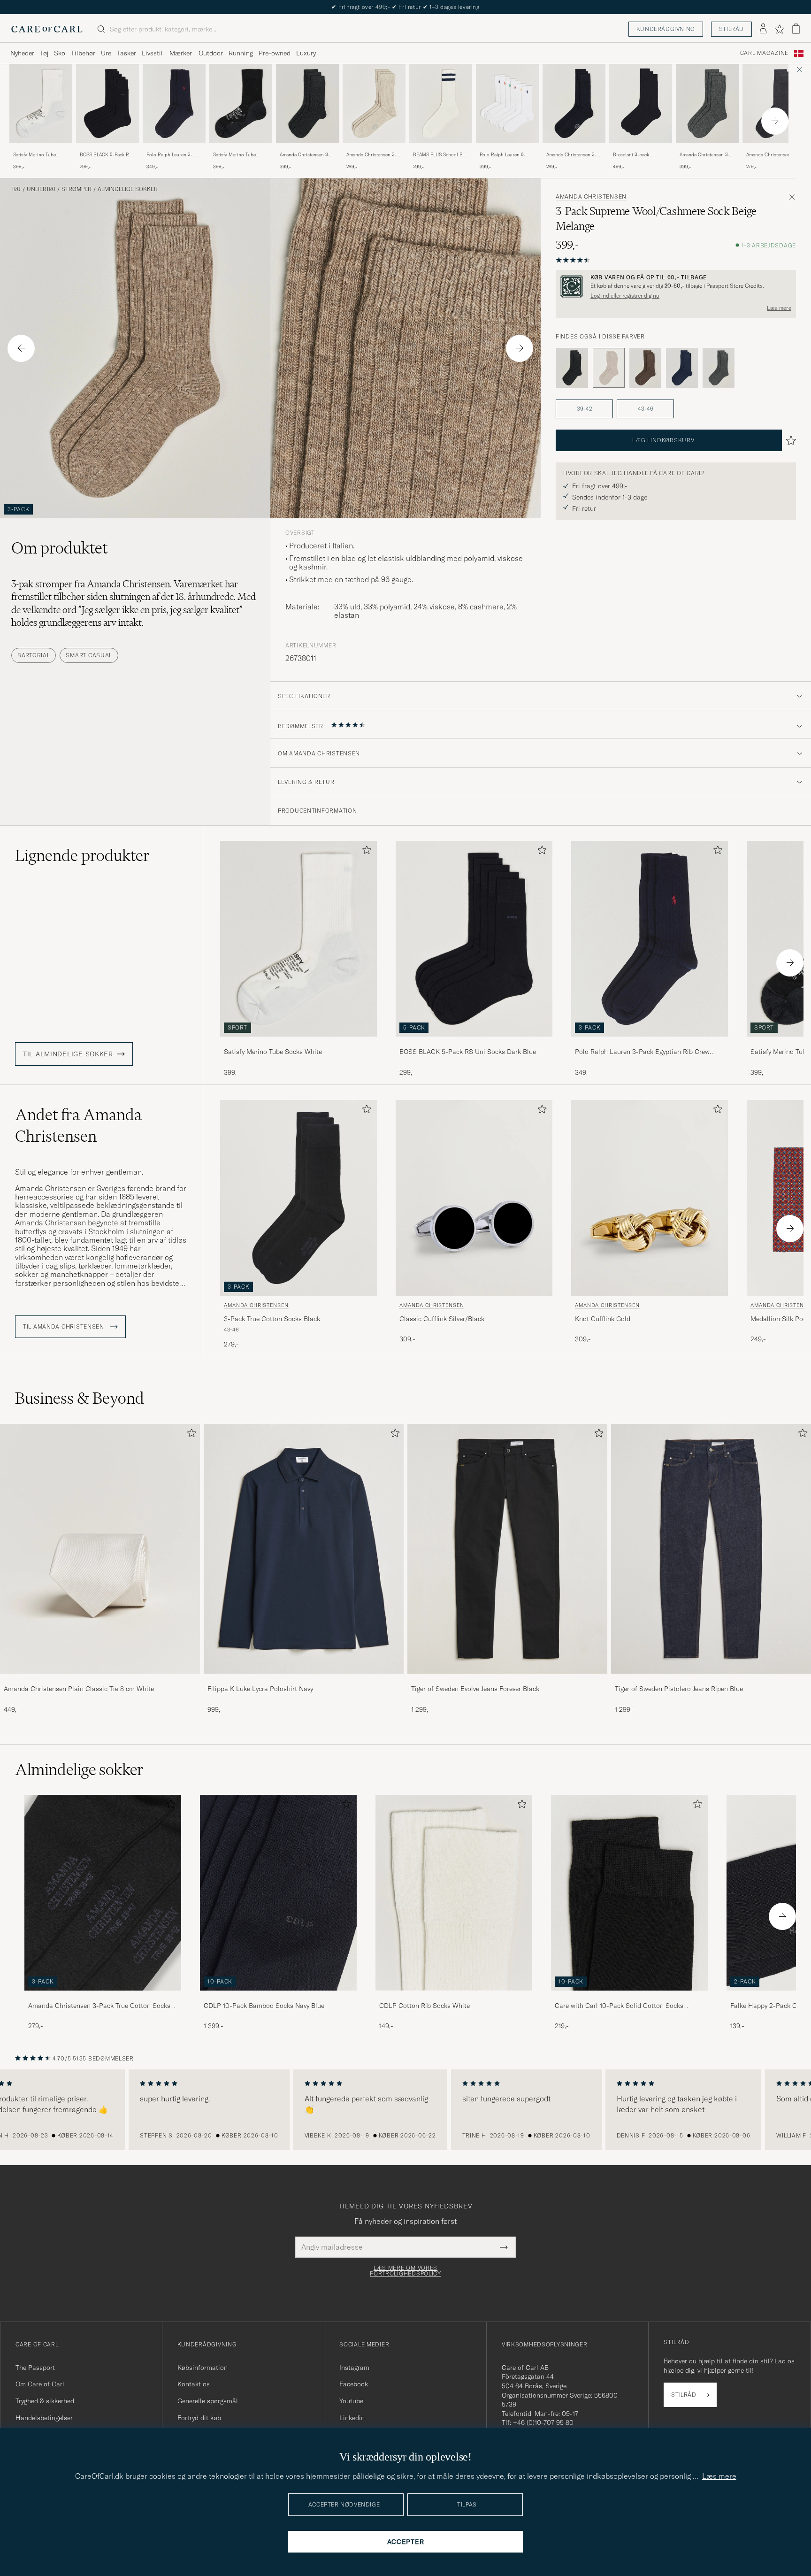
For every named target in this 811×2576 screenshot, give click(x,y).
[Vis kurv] (796, 29)
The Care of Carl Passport (405, 7)
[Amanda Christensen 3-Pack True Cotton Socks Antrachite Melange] (774, 149)
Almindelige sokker (128, 189)
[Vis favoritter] (779, 29)
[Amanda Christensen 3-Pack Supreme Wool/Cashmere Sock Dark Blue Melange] (682, 368)
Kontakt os (194, 2384)
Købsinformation (203, 2368)
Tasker (126, 53)
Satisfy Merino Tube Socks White (34, 155)
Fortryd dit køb (199, 2418)
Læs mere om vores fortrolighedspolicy (405, 2271)
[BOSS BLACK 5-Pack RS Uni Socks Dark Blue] (107, 149)
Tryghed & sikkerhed (45, 2401)
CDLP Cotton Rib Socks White (425, 2006)
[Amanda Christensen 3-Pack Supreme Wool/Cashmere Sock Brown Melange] (645, 368)
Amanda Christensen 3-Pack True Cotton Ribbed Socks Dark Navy (573, 155)
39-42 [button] (585, 409)
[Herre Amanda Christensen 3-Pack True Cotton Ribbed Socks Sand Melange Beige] (374, 104)
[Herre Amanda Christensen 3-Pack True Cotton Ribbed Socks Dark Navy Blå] (574, 104)
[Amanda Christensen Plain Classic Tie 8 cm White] (100, 1680)
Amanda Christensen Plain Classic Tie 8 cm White (79, 1689)
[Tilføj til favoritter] (365, 852)
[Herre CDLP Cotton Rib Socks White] (454, 1893)
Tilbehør (83, 53)
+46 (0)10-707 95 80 (543, 2422)
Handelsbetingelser (44, 2418)
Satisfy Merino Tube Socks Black (234, 155)
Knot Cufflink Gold (603, 1319)
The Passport (35, 2368)
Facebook (354, 2384)
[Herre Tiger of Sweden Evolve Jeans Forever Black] (507, 1549)
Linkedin (352, 2418)
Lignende (82, 855)
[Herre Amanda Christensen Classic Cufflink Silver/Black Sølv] (474, 1198)
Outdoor (211, 53)
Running (241, 53)
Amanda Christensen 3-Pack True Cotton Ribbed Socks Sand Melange (373, 155)
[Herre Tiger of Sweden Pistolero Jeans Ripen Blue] (711, 1549)
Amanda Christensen (591, 197)
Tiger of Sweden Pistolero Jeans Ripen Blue (679, 1689)
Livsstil (152, 53)
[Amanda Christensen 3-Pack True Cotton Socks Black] (103, 1997)
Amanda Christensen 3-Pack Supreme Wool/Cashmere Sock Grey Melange (705, 155)
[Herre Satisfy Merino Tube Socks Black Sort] (241, 104)
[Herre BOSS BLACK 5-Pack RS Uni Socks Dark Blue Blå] (107, 104)
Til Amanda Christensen (65, 1327)
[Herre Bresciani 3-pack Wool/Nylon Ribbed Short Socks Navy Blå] (641, 104)
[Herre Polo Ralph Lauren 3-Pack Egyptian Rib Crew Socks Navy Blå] (174, 104)
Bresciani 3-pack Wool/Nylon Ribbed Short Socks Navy (634, 155)
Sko (60, 53)
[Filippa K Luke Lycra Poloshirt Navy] (304, 1680)
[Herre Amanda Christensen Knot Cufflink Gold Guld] (650, 1198)
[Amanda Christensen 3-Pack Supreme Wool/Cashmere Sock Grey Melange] (707, 149)
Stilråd (731, 29)
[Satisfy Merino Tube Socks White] (41, 149)
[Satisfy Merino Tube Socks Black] (241, 149)
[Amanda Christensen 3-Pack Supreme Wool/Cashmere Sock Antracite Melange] (307, 149)
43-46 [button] (646, 409)
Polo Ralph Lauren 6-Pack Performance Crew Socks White (505, 155)
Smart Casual (89, 655)
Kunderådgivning (666, 29)
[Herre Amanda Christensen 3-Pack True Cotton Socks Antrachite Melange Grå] (774, 104)
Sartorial (34, 655)
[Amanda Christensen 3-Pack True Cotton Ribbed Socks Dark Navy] (574, 149)
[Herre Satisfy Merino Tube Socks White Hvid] (41, 104)
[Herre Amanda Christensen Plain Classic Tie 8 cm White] (100, 1549)
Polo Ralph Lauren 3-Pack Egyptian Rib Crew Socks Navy (172, 155)
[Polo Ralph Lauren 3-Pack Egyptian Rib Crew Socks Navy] (174, 149)
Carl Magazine (764, 53)
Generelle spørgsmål (208, 2401)
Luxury (306, 53)
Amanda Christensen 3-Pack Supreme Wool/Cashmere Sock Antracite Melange (305, 155)
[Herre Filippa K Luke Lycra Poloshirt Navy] (304, 1549)
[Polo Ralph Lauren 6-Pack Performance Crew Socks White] (507, 149)
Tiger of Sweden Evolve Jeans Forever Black (475, 1689)
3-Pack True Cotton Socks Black (272, 1319)
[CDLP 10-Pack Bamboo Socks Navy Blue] (278, 1997)
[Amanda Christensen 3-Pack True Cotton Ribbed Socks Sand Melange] (374, 149)
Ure (106, 53)
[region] (405, 2110)
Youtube (351, 2401)
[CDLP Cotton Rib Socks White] (454, 1997)
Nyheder (22, 53)
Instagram (354, 2368)
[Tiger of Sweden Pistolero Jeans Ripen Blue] (711, 1680)
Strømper (77, 189)
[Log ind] (763, 29)
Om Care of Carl (40, 2384)
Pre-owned (275, 53)
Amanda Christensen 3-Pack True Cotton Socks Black (99, 2006)
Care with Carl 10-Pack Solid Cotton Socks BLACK (619, 2006)
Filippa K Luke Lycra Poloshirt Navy (260, 1689)
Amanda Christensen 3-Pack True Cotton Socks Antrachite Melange (772, 155)
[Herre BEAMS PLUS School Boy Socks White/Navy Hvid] (441, 104)
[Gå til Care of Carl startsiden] (47, 29)
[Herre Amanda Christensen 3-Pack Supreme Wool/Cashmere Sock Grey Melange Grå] (707, 104)
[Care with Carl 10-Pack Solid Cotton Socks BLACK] (629, 1997)
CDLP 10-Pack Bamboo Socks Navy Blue (264, 2006)
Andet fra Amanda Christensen (78, 1125)
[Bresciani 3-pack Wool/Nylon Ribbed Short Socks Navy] (641, 149)
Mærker (181, 53)
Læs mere (779, 308)
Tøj (44, 53)
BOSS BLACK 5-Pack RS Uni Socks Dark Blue (106, 155)
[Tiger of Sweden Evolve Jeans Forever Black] (507, 1680)
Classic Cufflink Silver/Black (442, 1319)
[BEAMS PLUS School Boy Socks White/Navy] (441, 149)
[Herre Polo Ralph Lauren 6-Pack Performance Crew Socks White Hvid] (507, 104)
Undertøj (41, 189)
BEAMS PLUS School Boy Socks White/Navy (440, 155)
